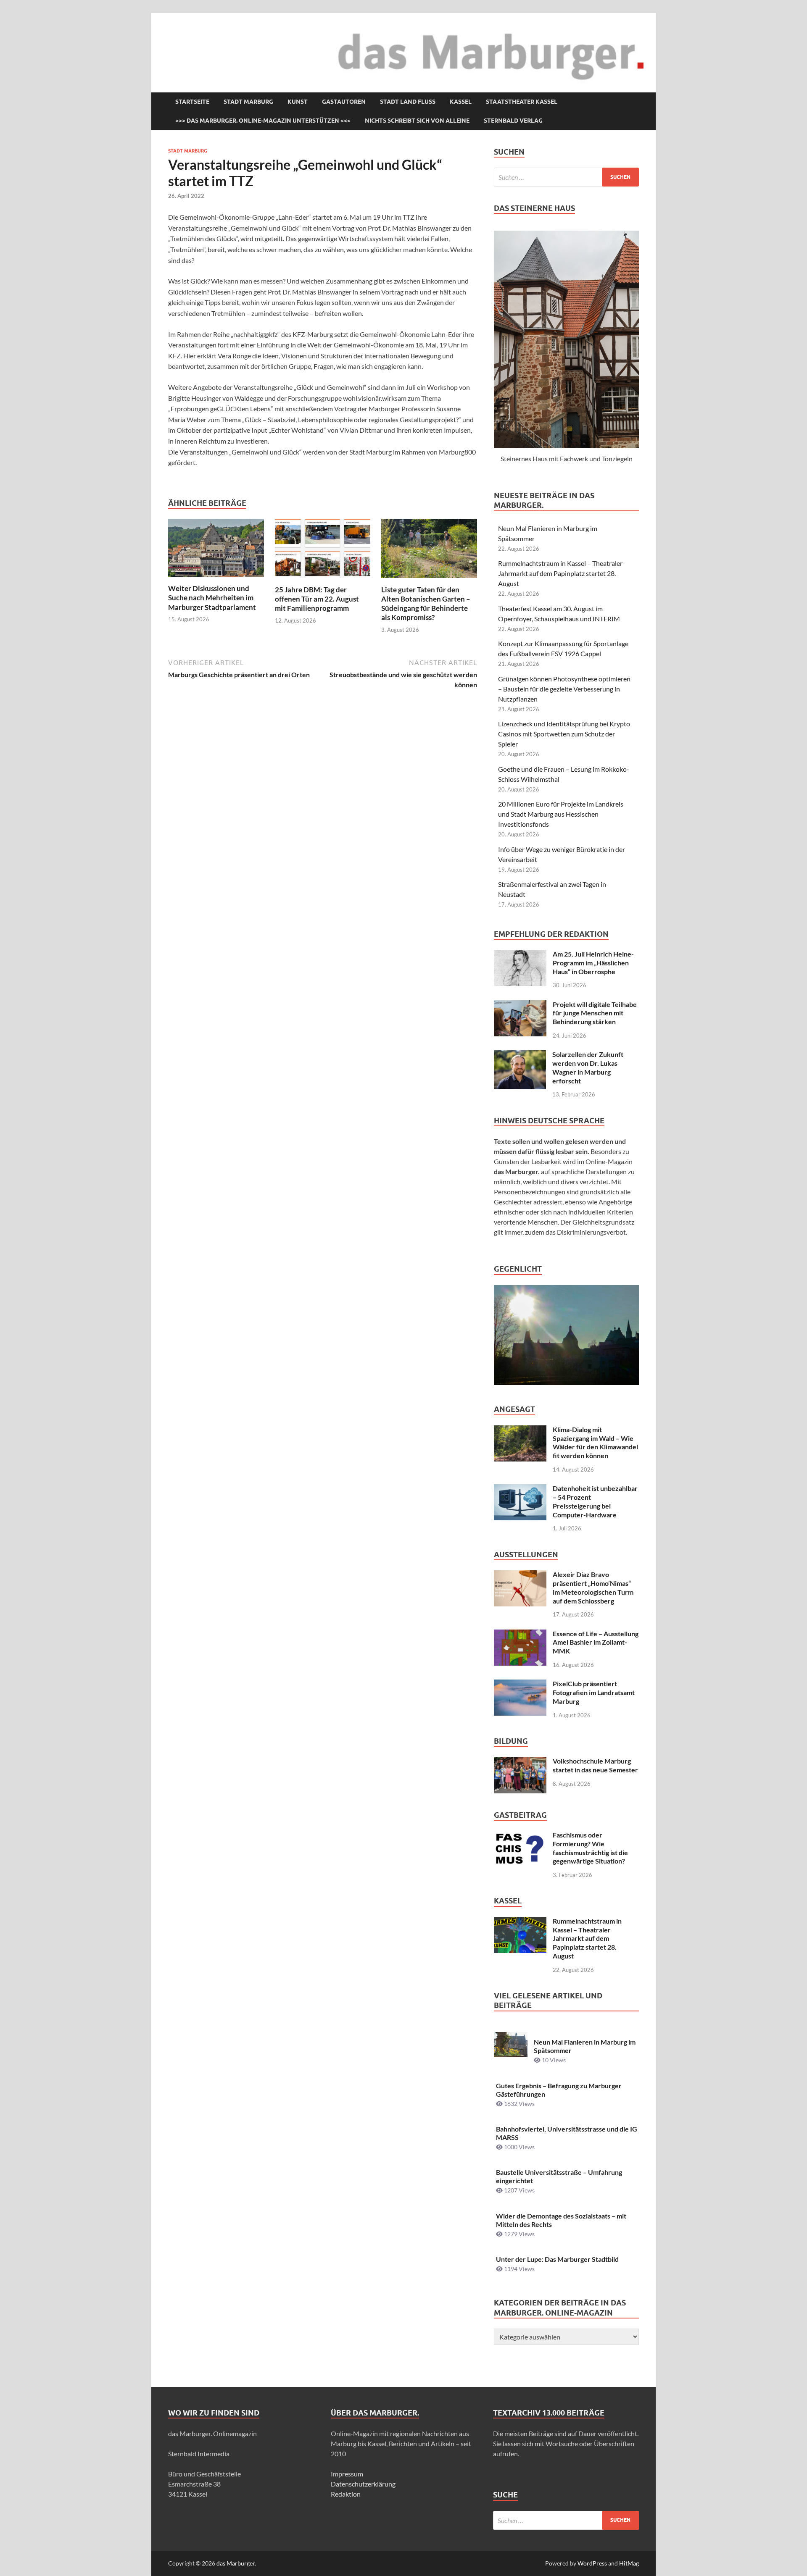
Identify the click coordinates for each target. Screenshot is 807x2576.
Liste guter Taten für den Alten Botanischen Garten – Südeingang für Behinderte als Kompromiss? (426, 603)
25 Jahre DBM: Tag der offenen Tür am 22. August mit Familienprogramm (317, 599)
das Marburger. (236, 2563)
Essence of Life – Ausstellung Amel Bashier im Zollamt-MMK (596, 1642)
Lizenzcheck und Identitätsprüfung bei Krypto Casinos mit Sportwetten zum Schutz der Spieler (564, 734)
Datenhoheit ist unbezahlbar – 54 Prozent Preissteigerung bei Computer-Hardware (595, 1501)
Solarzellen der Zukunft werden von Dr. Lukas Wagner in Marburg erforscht (588, 1067)
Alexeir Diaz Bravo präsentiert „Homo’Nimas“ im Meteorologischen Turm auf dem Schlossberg (593, 1587)
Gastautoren (344, 102)
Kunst (298, 102)
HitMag (629, 2563)
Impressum (347, 2474)
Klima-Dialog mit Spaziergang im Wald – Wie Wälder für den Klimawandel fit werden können (595, 1442)
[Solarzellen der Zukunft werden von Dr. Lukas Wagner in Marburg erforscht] (520, 1055)
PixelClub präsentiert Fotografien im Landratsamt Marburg (594, 1692)
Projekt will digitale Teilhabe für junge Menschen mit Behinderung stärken (595, 1013)
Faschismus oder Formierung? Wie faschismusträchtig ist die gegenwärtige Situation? (590, 1848)
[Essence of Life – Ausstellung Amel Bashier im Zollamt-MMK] (520, 1634)
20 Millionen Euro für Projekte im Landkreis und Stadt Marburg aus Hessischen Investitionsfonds (561, 814)
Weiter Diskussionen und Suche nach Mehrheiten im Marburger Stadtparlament (212, 598)
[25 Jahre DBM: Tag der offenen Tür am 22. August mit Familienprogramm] (323, 551)
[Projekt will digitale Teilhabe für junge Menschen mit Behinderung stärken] (520, 1005)
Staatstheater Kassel (522, 102)
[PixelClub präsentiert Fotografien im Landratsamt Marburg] (520, 1684)
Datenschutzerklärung (363, 2484)
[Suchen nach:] (566, 177)
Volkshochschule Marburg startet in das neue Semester (595, 1765)
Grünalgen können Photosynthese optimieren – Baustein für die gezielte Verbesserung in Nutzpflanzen (564, 689)
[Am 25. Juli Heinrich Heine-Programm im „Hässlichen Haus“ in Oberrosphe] (520, 955)
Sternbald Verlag (513, 121)
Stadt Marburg (248, 102)
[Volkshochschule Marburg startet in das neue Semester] (520, 1762)
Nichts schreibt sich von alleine (417, 121)
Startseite (192, 102)
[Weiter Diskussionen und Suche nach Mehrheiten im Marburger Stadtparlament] (216, 551)
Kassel (461, 102)
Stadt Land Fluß (408, 102)
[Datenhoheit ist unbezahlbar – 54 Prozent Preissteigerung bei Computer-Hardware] (520, 1489)
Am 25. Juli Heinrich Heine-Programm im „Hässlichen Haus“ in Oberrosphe (593, 963)
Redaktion (346, 2494)
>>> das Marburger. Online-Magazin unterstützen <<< (263, 121)
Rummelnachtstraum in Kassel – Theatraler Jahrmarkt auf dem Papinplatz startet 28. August (560, 573)
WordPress (592, 2563)
